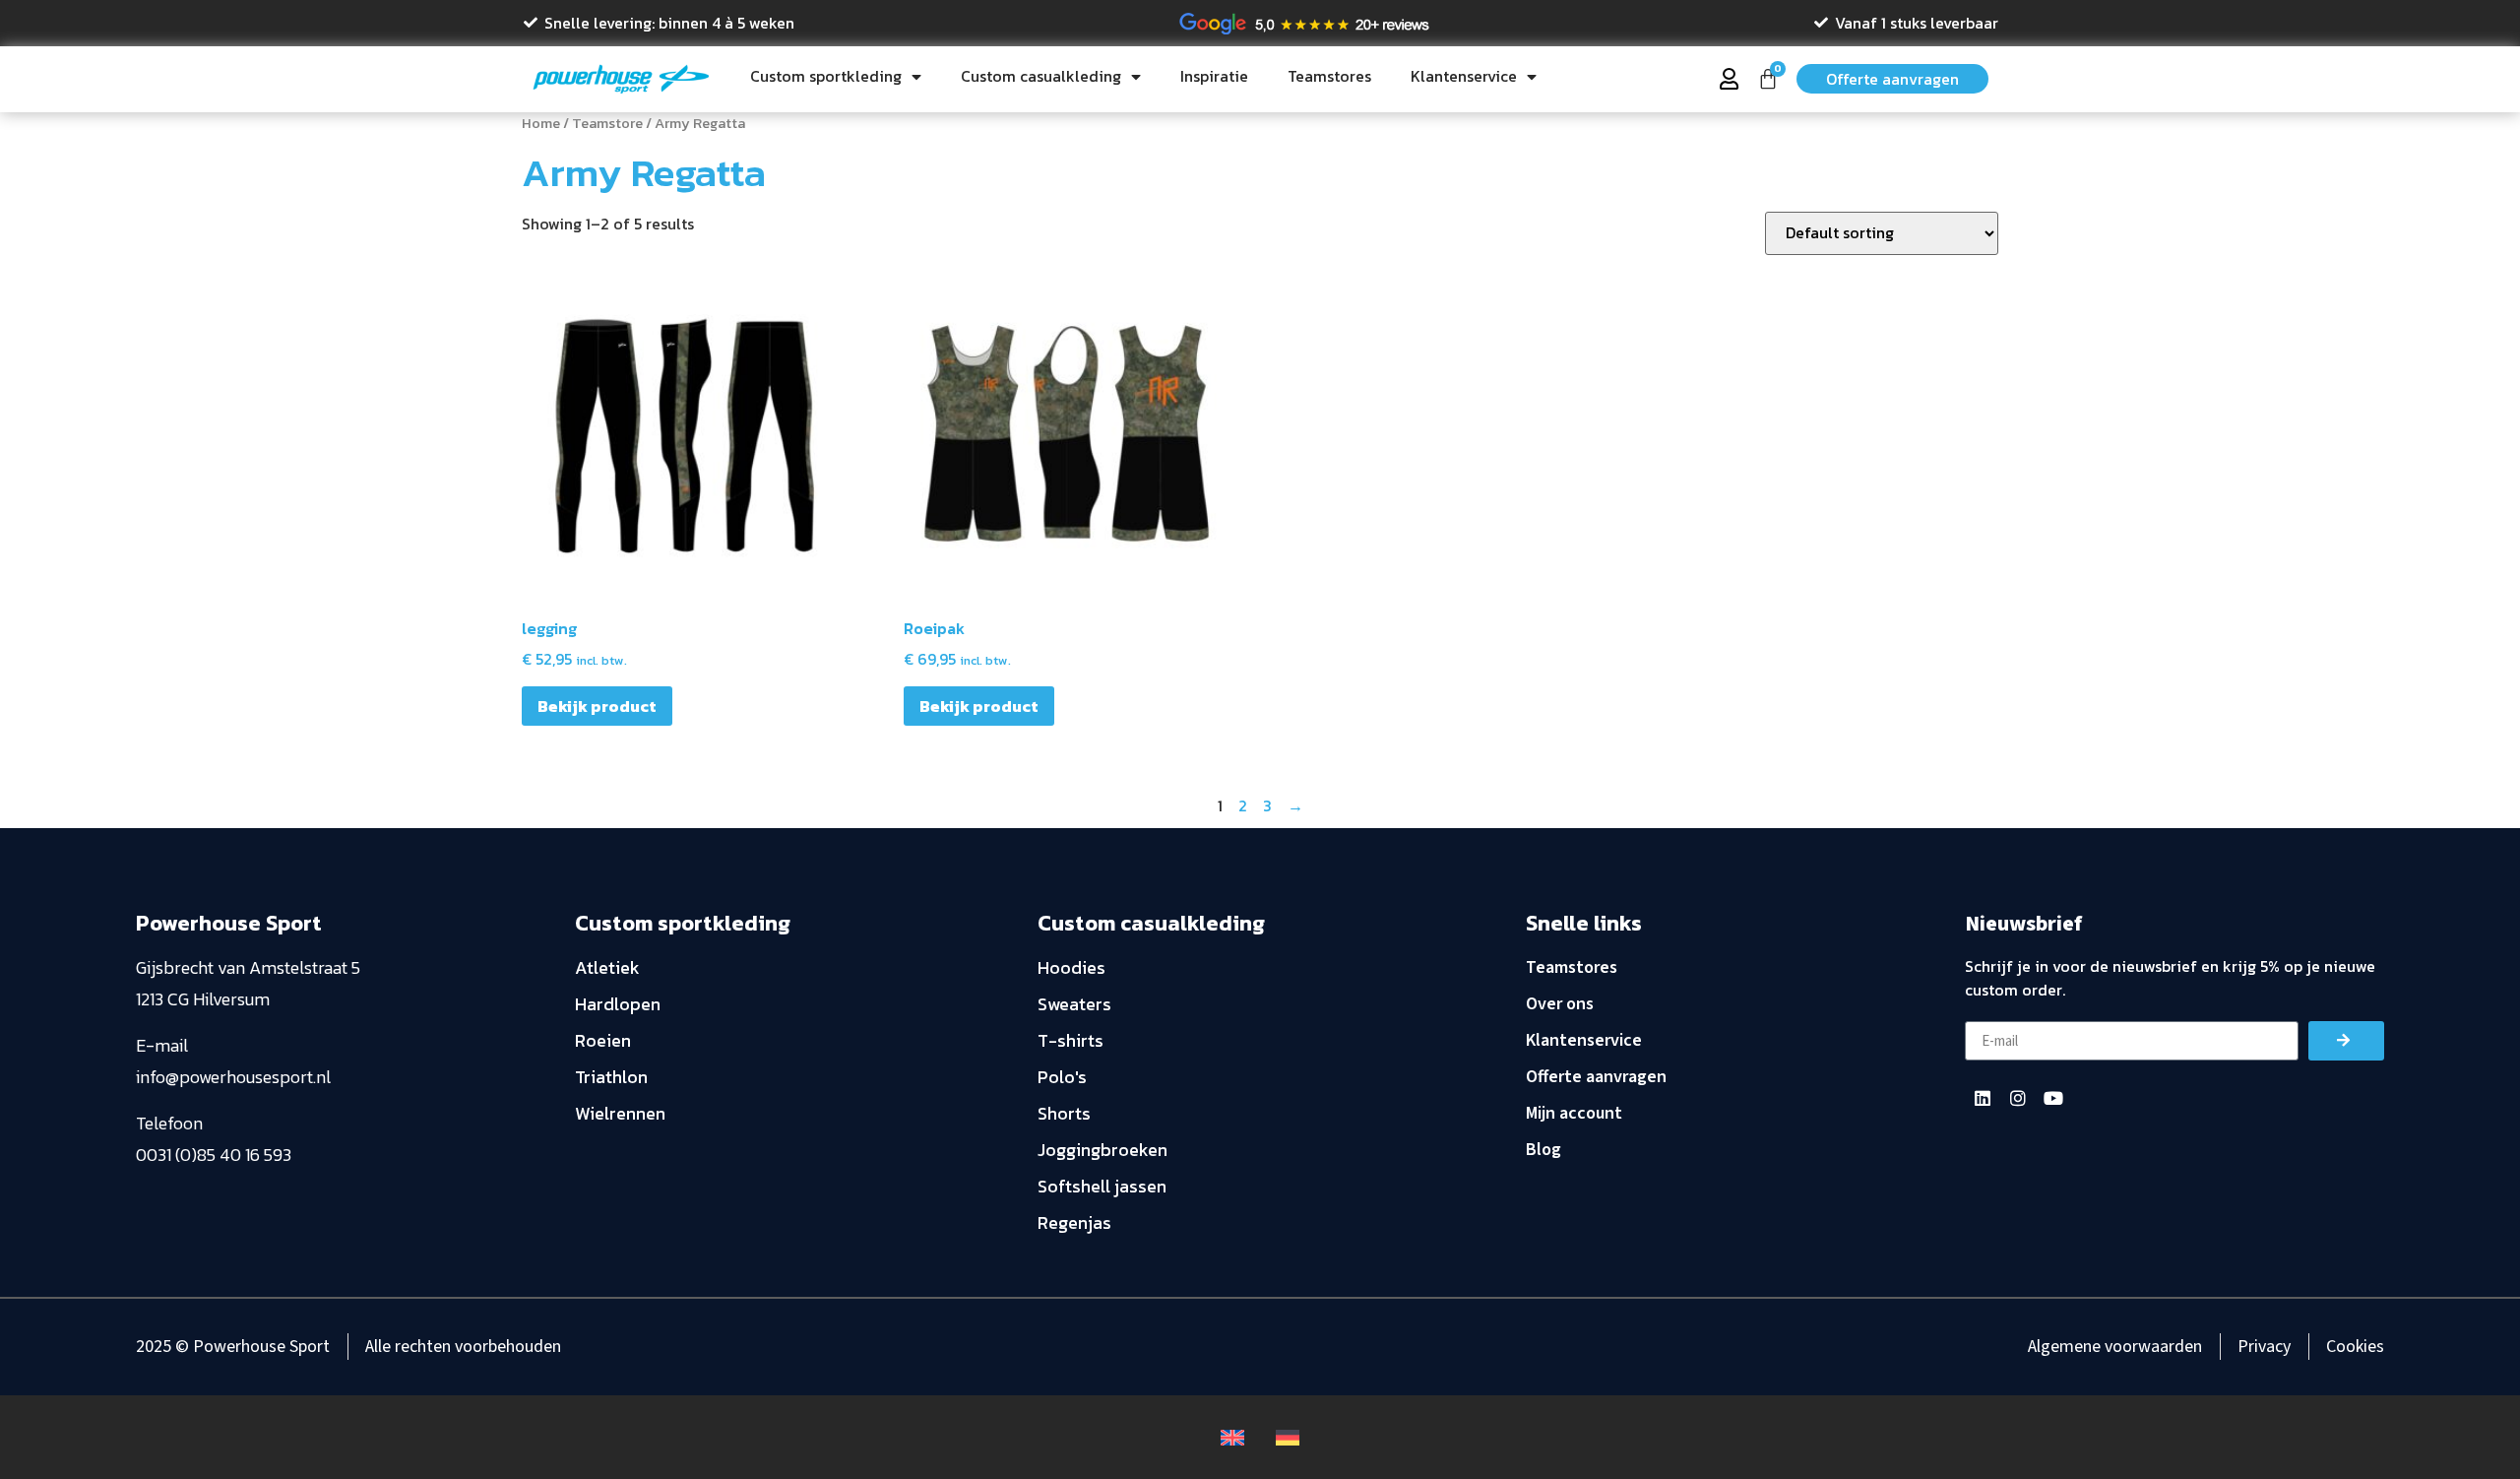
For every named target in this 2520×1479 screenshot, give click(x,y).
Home (541, 123)
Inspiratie (1214, 76)
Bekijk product (597, 706)
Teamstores (1329, 76)
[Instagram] (2018, 1098)
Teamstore (607, 123)
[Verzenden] (2346, 1041)
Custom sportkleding (826, 76)
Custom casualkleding (1041, 76)
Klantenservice (1464, 76)
